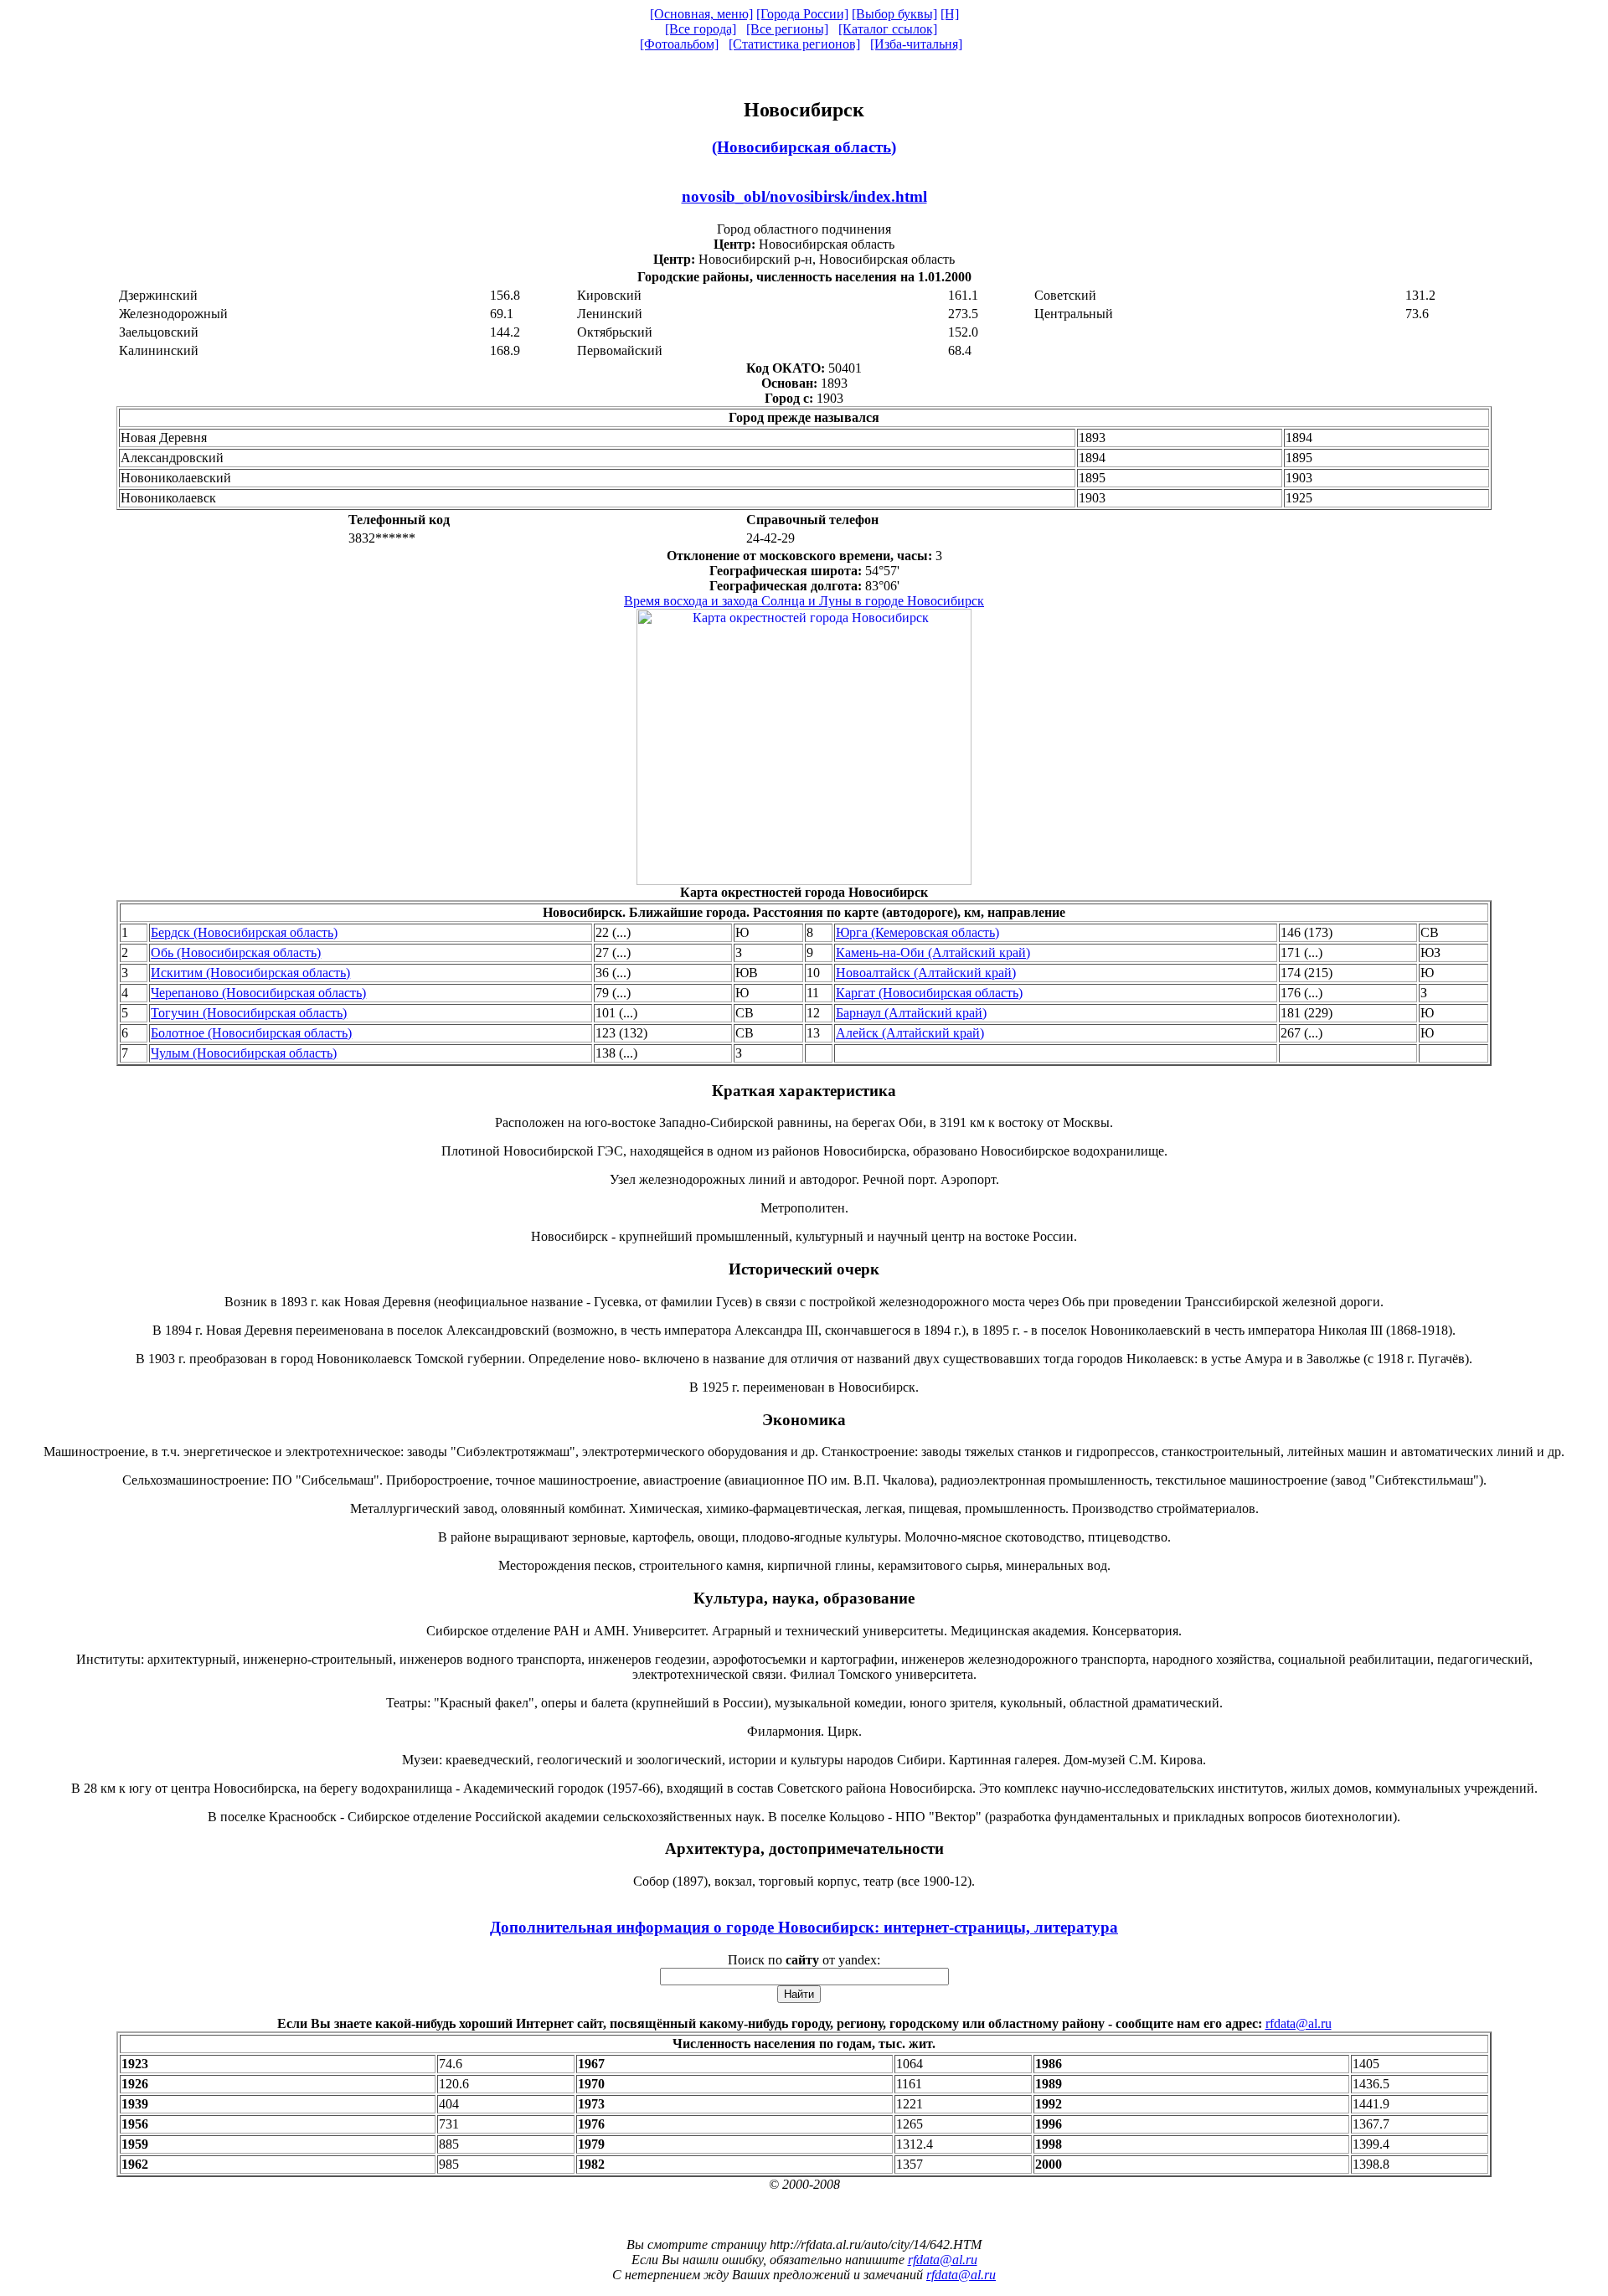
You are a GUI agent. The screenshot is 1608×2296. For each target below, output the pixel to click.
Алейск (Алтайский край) (910, 1033)
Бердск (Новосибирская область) (244, 932)
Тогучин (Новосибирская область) (249, 1013)
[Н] (950, 14)
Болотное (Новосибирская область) (251, 1033)
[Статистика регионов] (794, 44)
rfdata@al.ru (1299, 2023)
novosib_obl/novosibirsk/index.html (804, 196)
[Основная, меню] (701, 14)
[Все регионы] (787, 29)
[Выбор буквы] (894, 14)
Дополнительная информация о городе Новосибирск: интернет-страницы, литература (804, 1927)
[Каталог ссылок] (888, 29)
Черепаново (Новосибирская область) (258, 993)
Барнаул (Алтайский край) (911, 1013)
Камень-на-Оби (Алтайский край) (933, 952)
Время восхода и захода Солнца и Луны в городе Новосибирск (804, 601)
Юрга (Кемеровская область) (917, 932)
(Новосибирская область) (804, 147)
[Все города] (701, 29)
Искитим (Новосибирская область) (250, 973)
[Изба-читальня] (916, 44)
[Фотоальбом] (679, 44)
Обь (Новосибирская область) (236, 952)
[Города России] (802, 14)
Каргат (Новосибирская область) (929, 993)
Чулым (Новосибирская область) (244, 1053)
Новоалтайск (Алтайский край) (926, 973)
